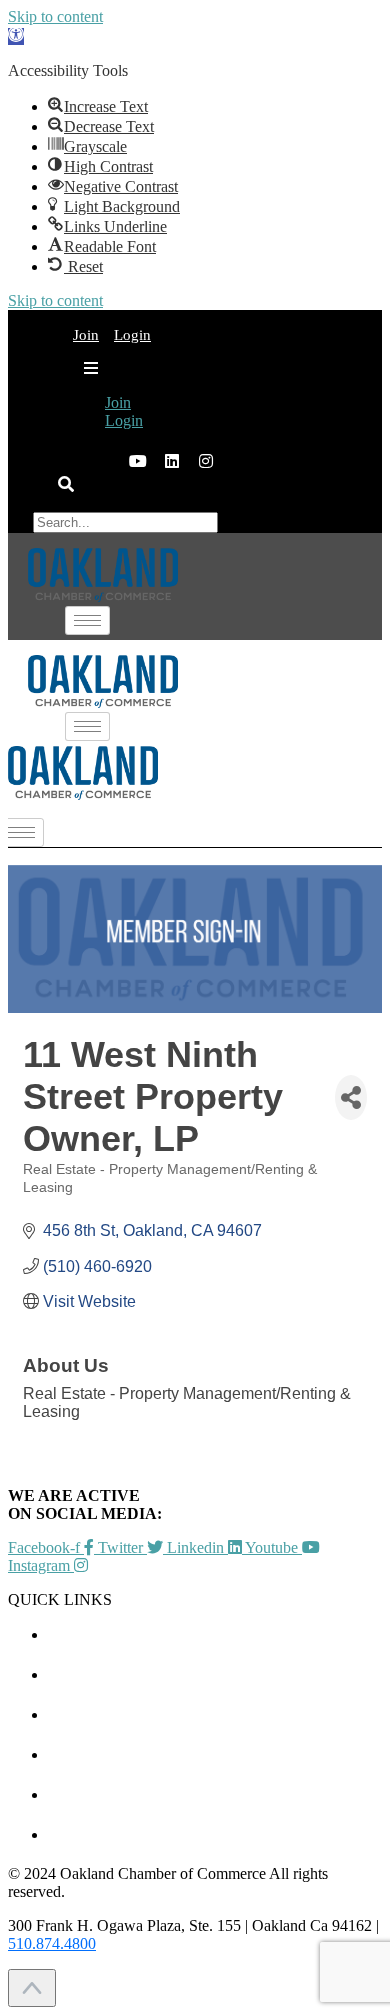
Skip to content (55, 16)
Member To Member (215, 1674)
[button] (16, 36)
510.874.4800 (52, 1943)
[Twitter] (104, 461)
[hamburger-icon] (125, 324)
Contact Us (215, 1834)
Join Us (215, 1794)
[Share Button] (351, 1097)
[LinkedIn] (138, 461)
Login (124, 420)
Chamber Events (215, 1634)
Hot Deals (215, 1714)
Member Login (215, 1754)
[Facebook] (70, 461)
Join (86, 335)
